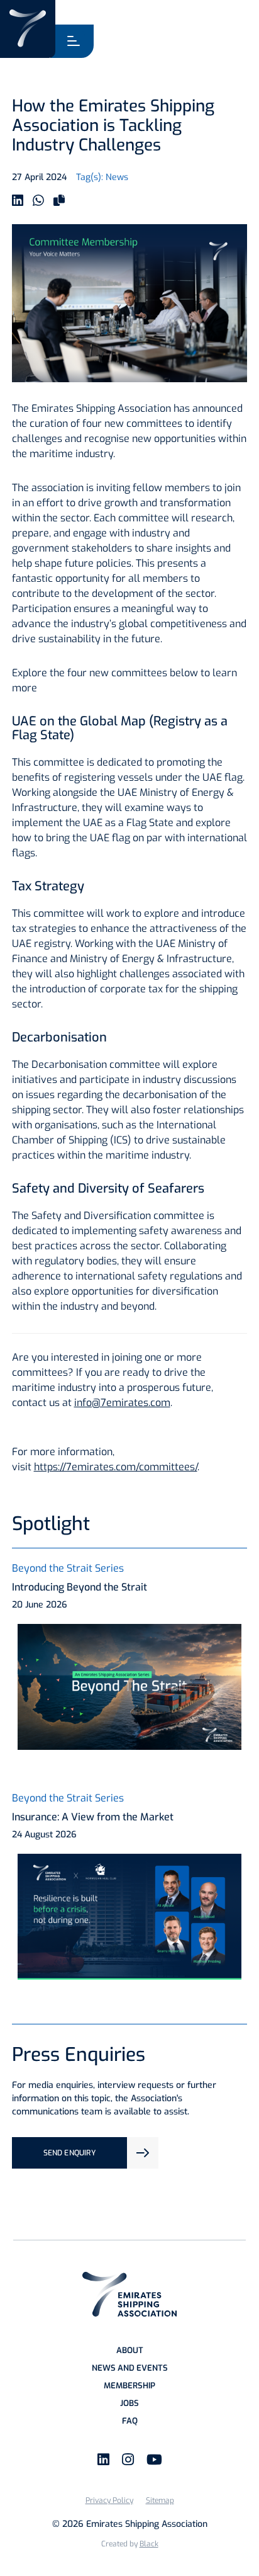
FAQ (130, 2421)
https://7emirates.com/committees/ (116, 1467)
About (130, 2350)
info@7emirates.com (122, 1403)
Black (149, 2544)
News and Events (130, 2368)
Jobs (129, 2403)
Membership (129, 2386)
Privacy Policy (109, 2500)
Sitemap (160, 2500)
